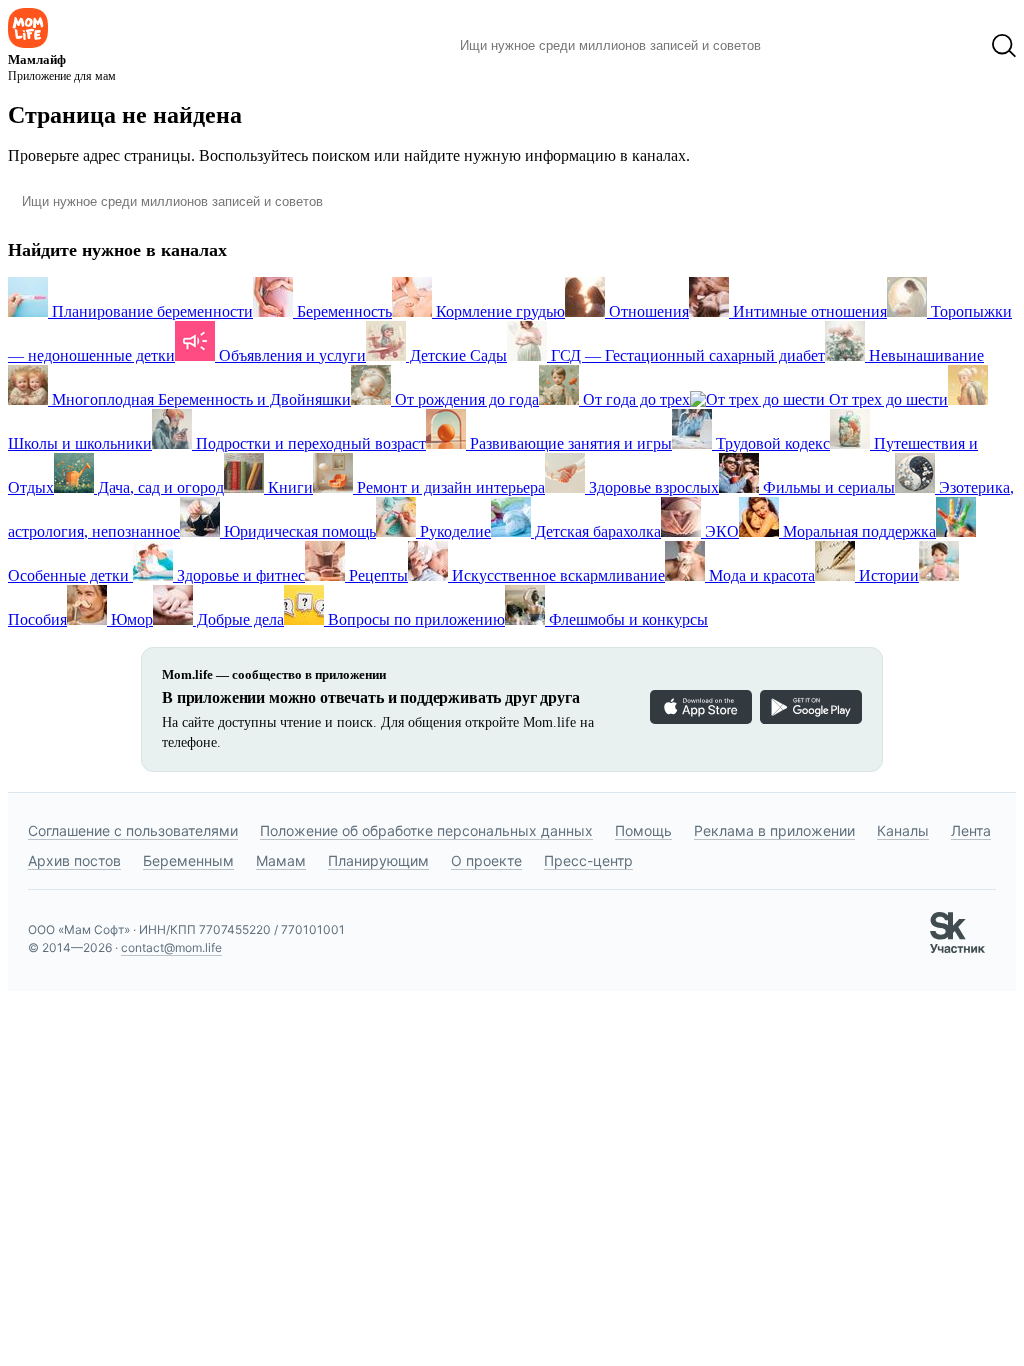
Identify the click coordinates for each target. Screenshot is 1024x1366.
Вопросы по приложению (414, 619)
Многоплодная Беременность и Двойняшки (199, 399)
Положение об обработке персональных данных (426, 830)
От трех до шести (886, 399)
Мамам (281, 860)
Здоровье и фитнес (239, 575)
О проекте (486, 860)
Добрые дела (238, 619)
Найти (806, 46)
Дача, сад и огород (159, 487)
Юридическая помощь (298, 531)
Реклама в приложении (774, 830)
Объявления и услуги (290, 355)
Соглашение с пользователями (133, 830)
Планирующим (378, 860)
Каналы (903, 830)
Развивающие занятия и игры (569, 443)
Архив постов (74, 860)
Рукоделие (453, 531)
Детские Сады (456, 355)
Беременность (342, 311)
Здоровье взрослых (652, 487)
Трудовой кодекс (771, 443)
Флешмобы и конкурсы (626, 619)
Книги (288, 487)
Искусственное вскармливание (556, 575)
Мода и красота (760, 575)
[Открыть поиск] (1004, 46)
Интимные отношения (808, 311)
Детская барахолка (596, 531)
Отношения (647, 311)
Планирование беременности (150, 311)
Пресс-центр (588, 860)
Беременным (188, 860)
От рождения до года (465, 399)
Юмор (130, 619)
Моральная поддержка (857, 531)
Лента (971, 830)
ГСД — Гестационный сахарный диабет (686, 355)
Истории (887, 575)
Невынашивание (924, 355)
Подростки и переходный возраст (309, 443)
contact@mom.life (171, 947)
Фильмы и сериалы (827, 487)
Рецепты (376, 575)
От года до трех (634, 399)
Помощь (643, 830)
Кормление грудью (498, 311)
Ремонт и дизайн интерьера (449, 487)
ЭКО (720, 531)
